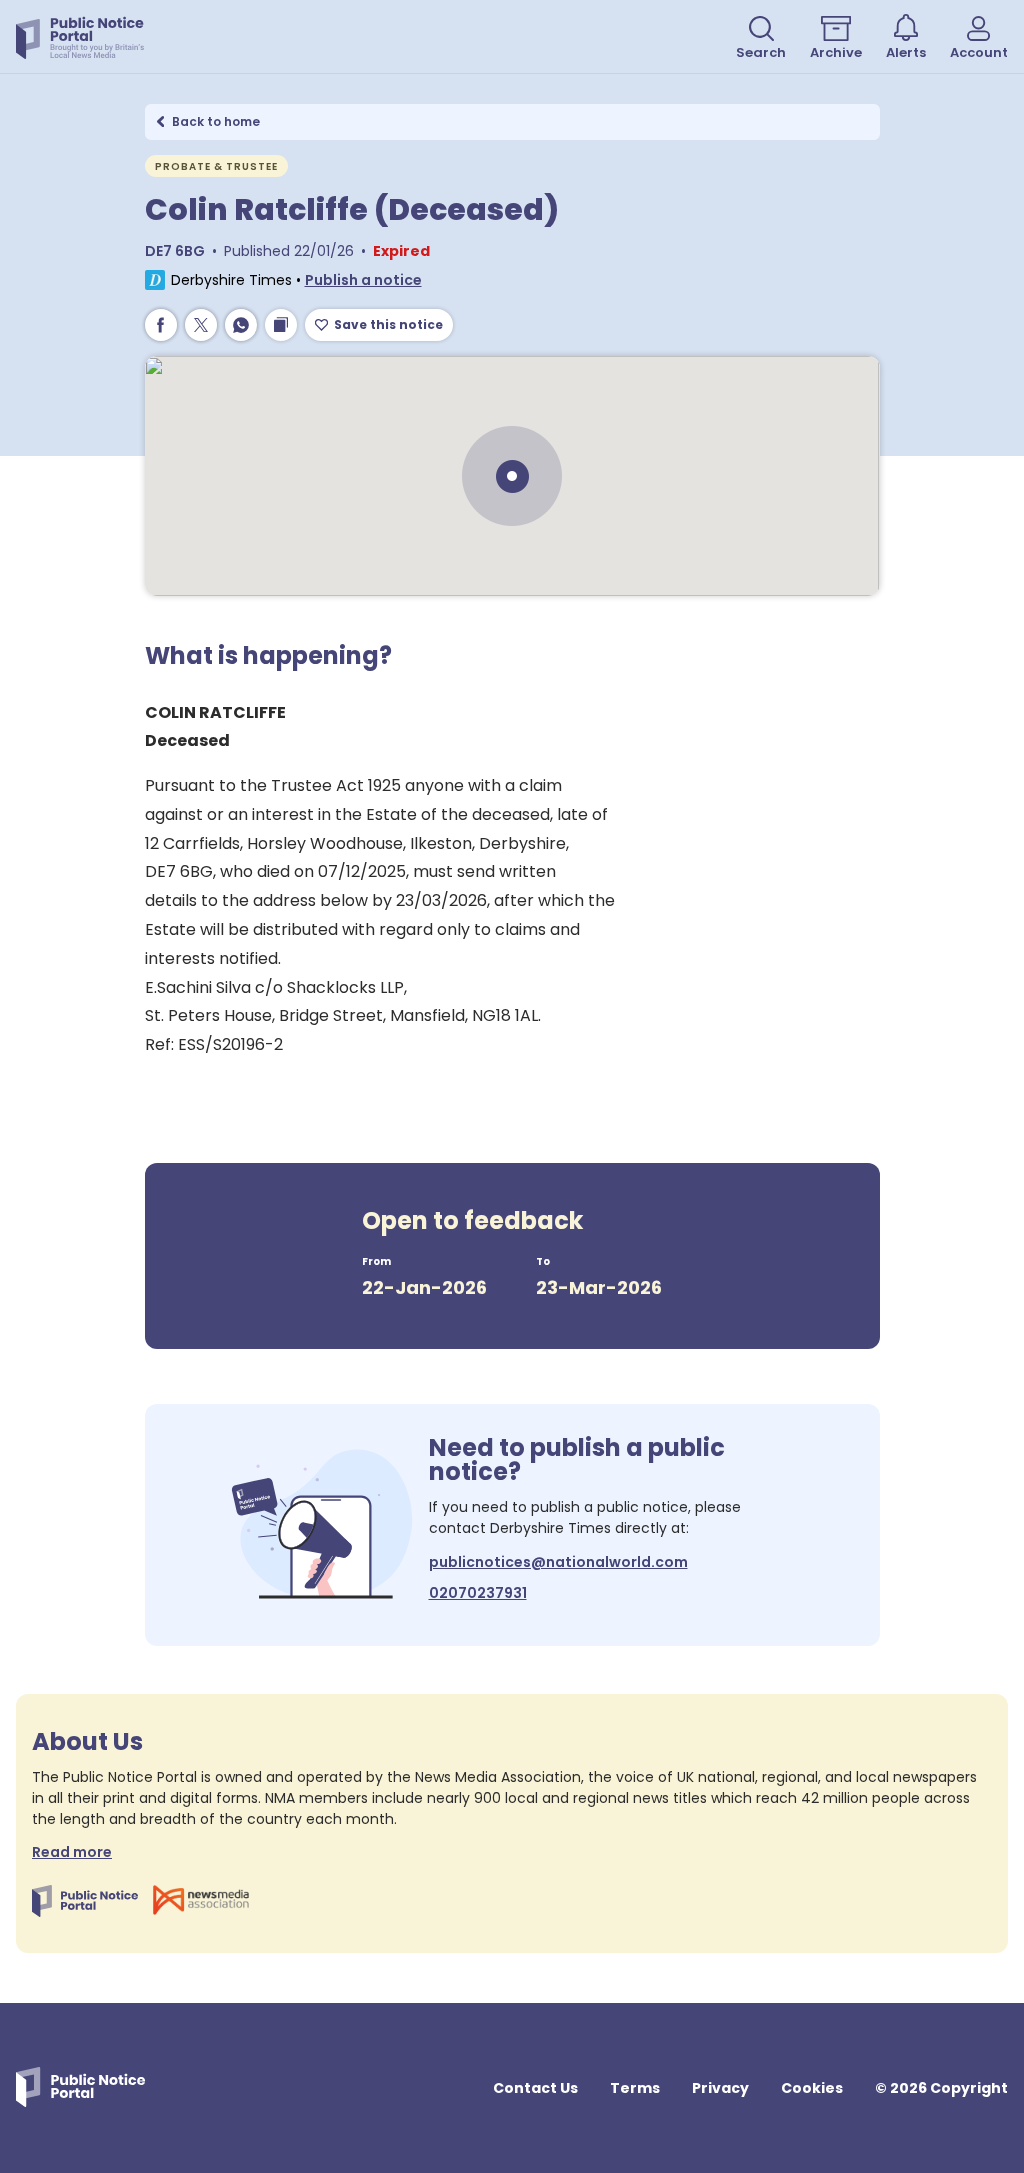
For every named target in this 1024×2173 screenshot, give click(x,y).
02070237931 (478, 1593)
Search (761, 52)
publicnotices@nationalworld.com (558, 1562)
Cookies (812, 2088)
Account (979, 52)
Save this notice (388, 324)
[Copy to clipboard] (281, 325)
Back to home (216, 121)
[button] (363, 280)
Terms (635, 2088)
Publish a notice (363, 280)
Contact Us (535, 2088)
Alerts (906, 52)
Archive (836, 52)
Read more (72, 1852)
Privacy (720, 2088)
